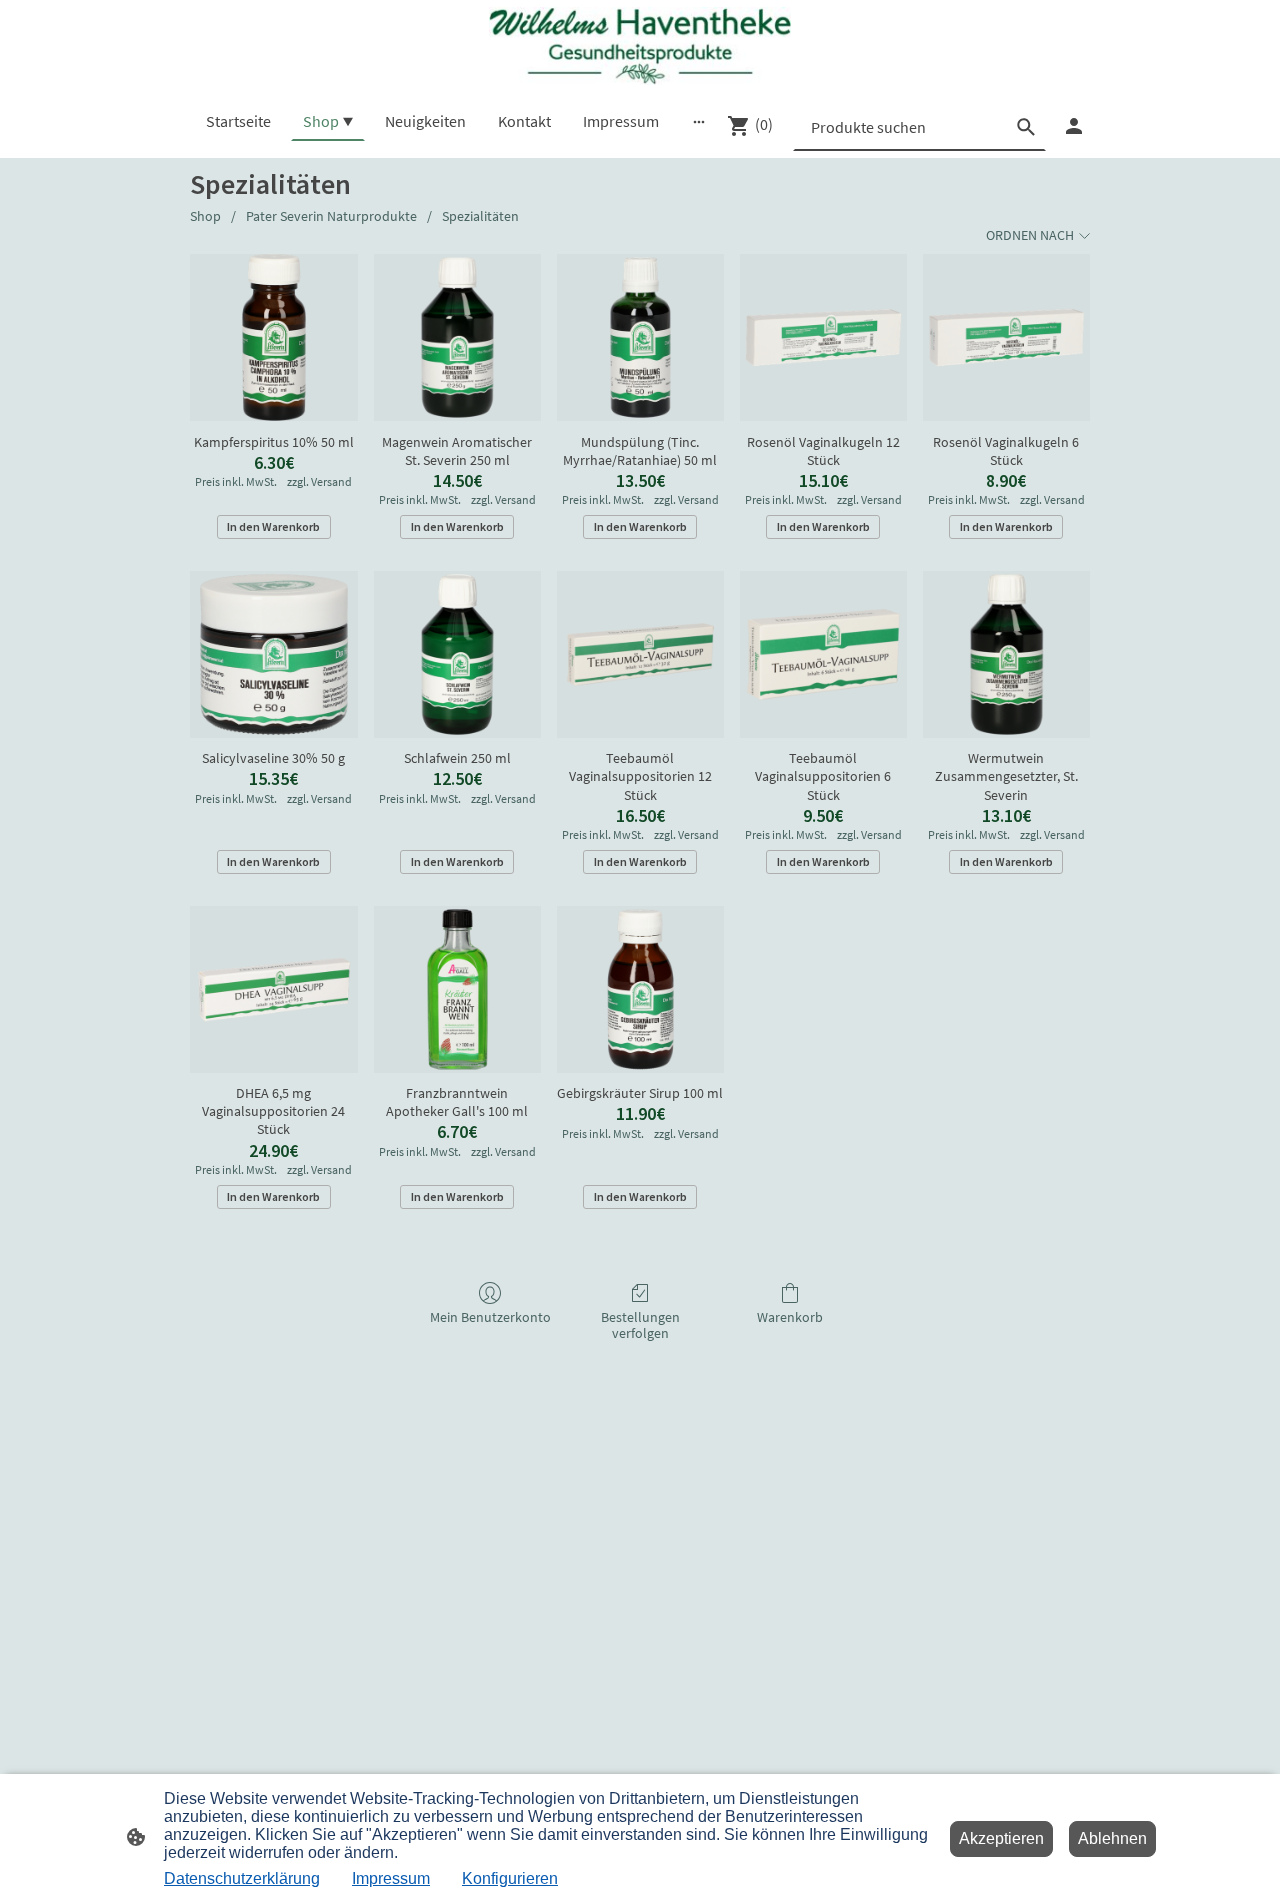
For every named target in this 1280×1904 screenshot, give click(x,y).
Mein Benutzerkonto (490, 1317)
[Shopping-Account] (1074, 126)
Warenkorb (790, 1317)
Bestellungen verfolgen (640, 1325)
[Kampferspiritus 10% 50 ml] (273, 337)
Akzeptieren (1001, 1838)
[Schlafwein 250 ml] (457, 654)
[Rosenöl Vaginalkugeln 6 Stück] (1006, 337)
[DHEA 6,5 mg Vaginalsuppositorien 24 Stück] (273, 989)
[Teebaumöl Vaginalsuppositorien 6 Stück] (823, 654)
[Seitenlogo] (639, 46)
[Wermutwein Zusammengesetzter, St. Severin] (1006, 654)
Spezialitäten (480, 216)
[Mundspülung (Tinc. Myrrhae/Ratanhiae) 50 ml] (640, 337)
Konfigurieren (510, 1878)
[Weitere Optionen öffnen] (699, 121)
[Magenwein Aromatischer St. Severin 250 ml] (457, 337)
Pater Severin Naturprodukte (331, 216)
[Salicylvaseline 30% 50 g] (273, 654)
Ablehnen (1112, 1838)
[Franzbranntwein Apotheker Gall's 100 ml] (457, 989)
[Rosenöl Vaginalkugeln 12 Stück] (823, 337)
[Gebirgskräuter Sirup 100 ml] (640, 989)
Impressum (391, 1878)
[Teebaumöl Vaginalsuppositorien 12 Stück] (640, 654)
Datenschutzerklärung (242, 1878)
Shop (205, 216)
